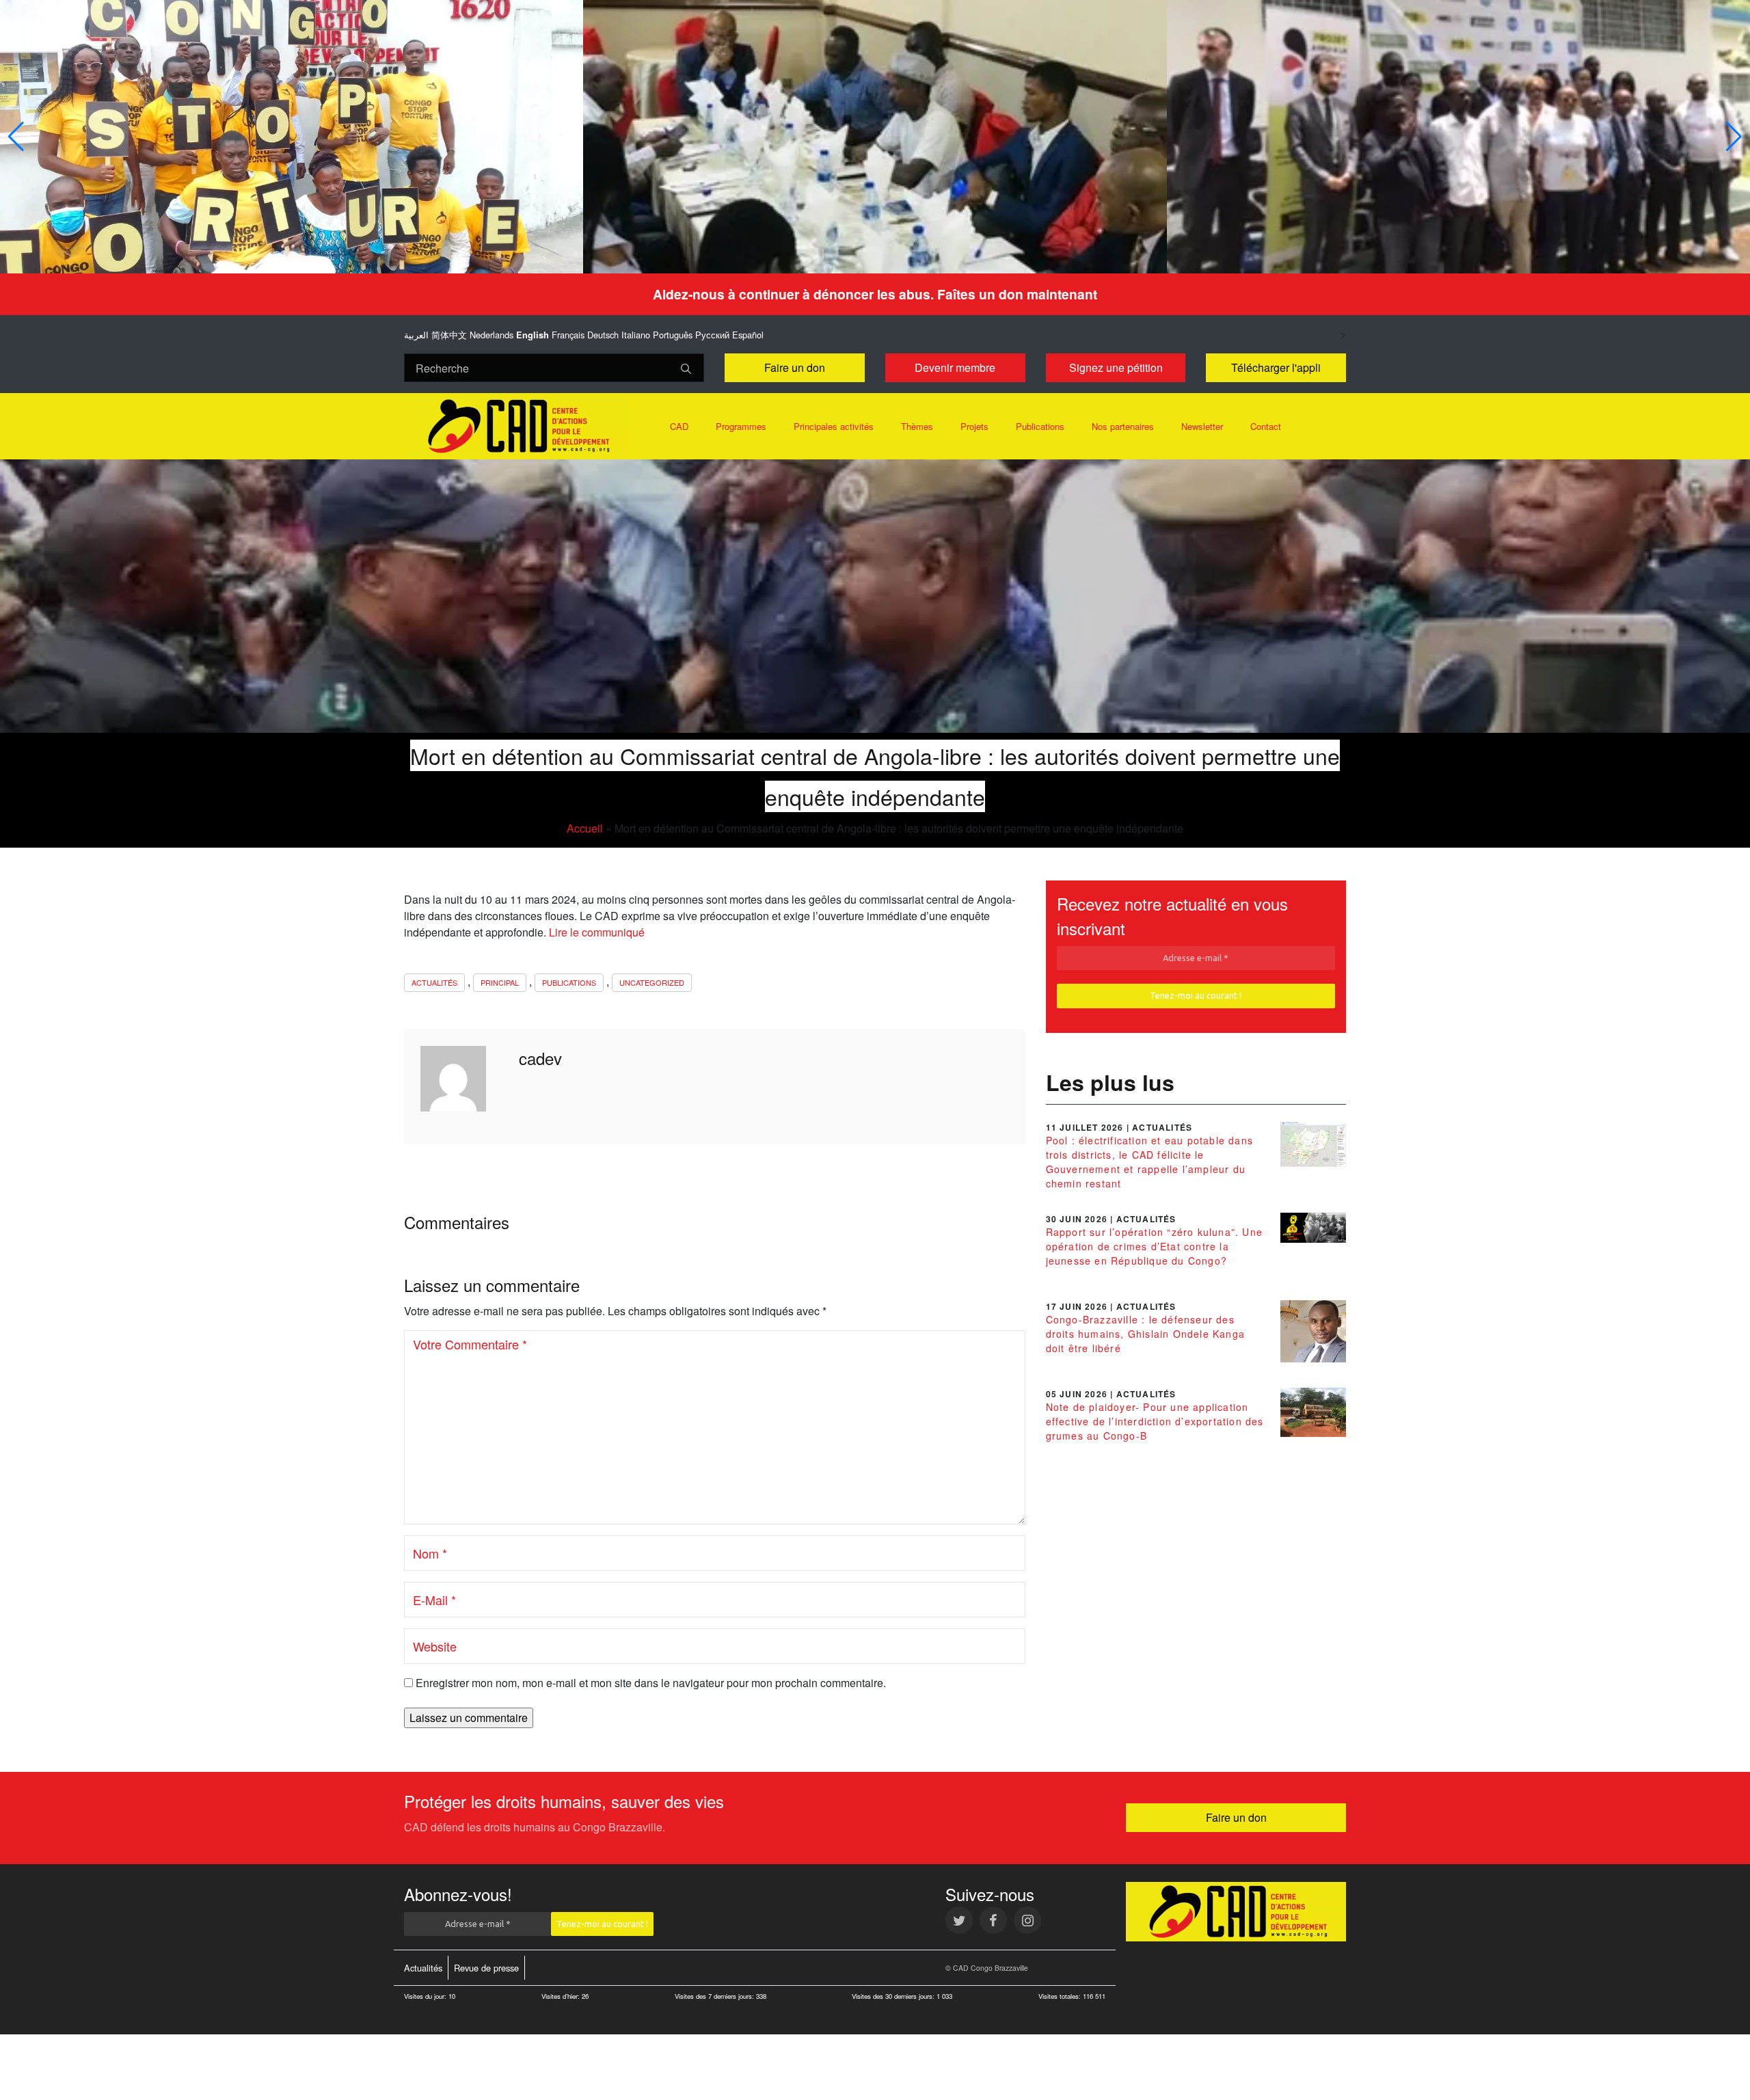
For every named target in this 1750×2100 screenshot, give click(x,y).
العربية (416, 335)
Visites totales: (1061, 1996)
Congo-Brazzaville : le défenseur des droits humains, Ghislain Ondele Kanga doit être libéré (1145, 1334)
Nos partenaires (1123, 426)
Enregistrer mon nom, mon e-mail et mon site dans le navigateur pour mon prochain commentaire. (651, 1683)
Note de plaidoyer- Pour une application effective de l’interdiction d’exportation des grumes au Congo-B (1155, 1421)
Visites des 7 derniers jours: (715, 1996)
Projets (974, 426)
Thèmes (917, 426)
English (533, 335)
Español (748, 335)
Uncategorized (652, 982)
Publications (1040, 426)
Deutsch (603, 335)
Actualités (434, 982)
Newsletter (1202, 426)
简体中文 (449, 335)
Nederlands (492, 335)
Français (568, 335)
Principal (500, 982)
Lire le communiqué (597, 932)
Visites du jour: (426, 1996)
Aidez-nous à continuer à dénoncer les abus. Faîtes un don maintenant (875, 294)
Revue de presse (486, 1968)
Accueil (585, 828)
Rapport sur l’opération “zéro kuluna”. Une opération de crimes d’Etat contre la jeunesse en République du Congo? (1154, 1246)
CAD (679, 426)
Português (673, 335)
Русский (712, 335)
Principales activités (834, 426)
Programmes (741, 426)
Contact (1266, 426)
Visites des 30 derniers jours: (894, 1996)
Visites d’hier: (562, 1996)
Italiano (636, 335)
